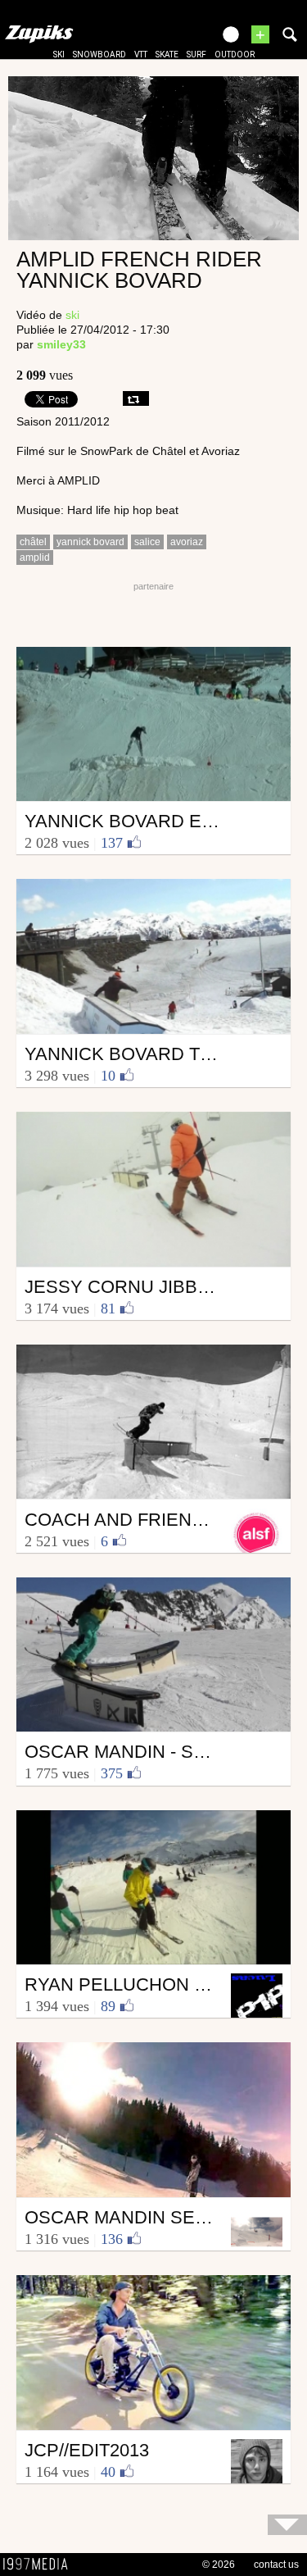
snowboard (99, 55)
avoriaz (187, 542)
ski (59, 55)
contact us (276, 2565)
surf (196, 55)
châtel (33, 542)
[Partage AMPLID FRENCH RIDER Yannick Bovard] (136, 398)
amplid (35, 558)
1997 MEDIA (40, 2565)
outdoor (235, 55)
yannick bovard (90, 542)
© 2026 (219, 2565)
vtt (141, 55)
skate (167, 55)
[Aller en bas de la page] (287, 2525)
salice (147, 542)
